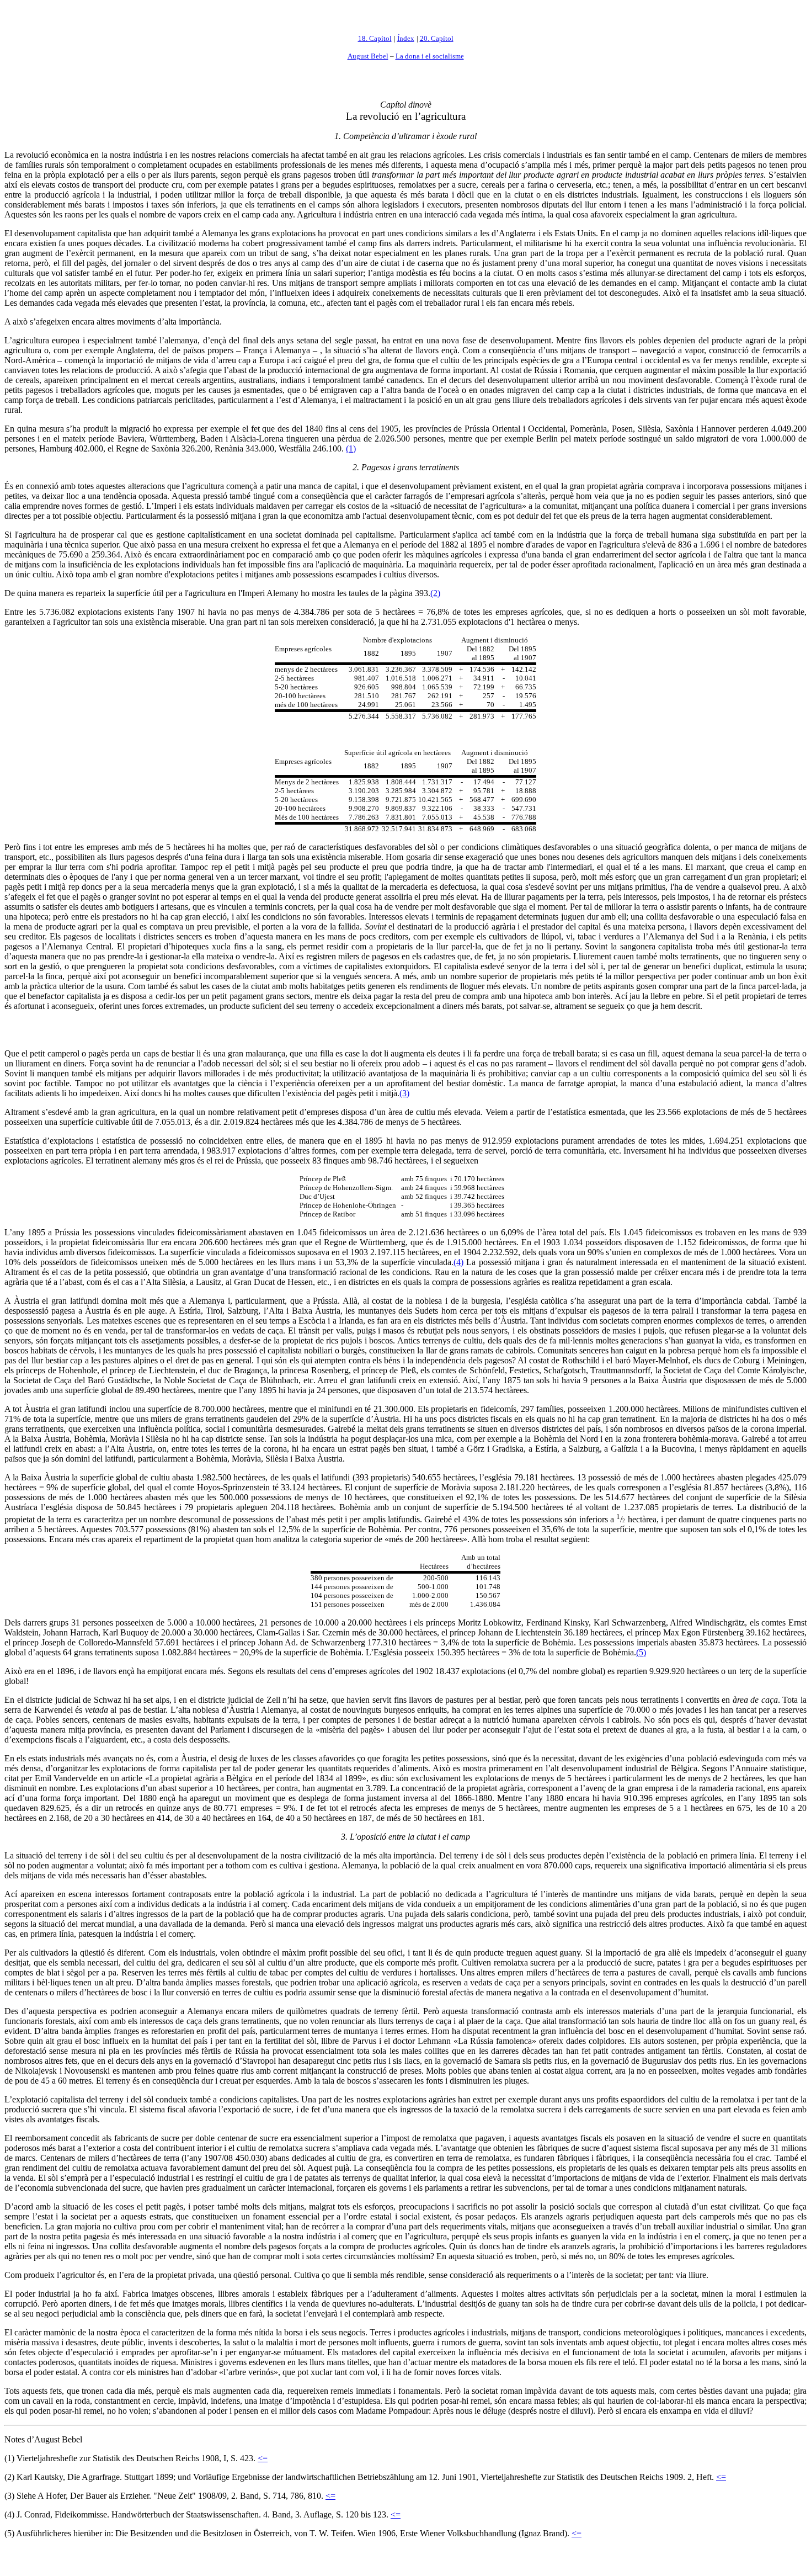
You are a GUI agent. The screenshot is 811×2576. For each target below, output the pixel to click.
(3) (404, 1093)
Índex (406, 38)
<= (263, 2458)
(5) (641, 1652)
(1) (351, 448)
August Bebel (368, 56)
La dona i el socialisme (430, 56)
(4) (458, 1262)
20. (425, 38)
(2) (435, 593)
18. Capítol (375, 38)
